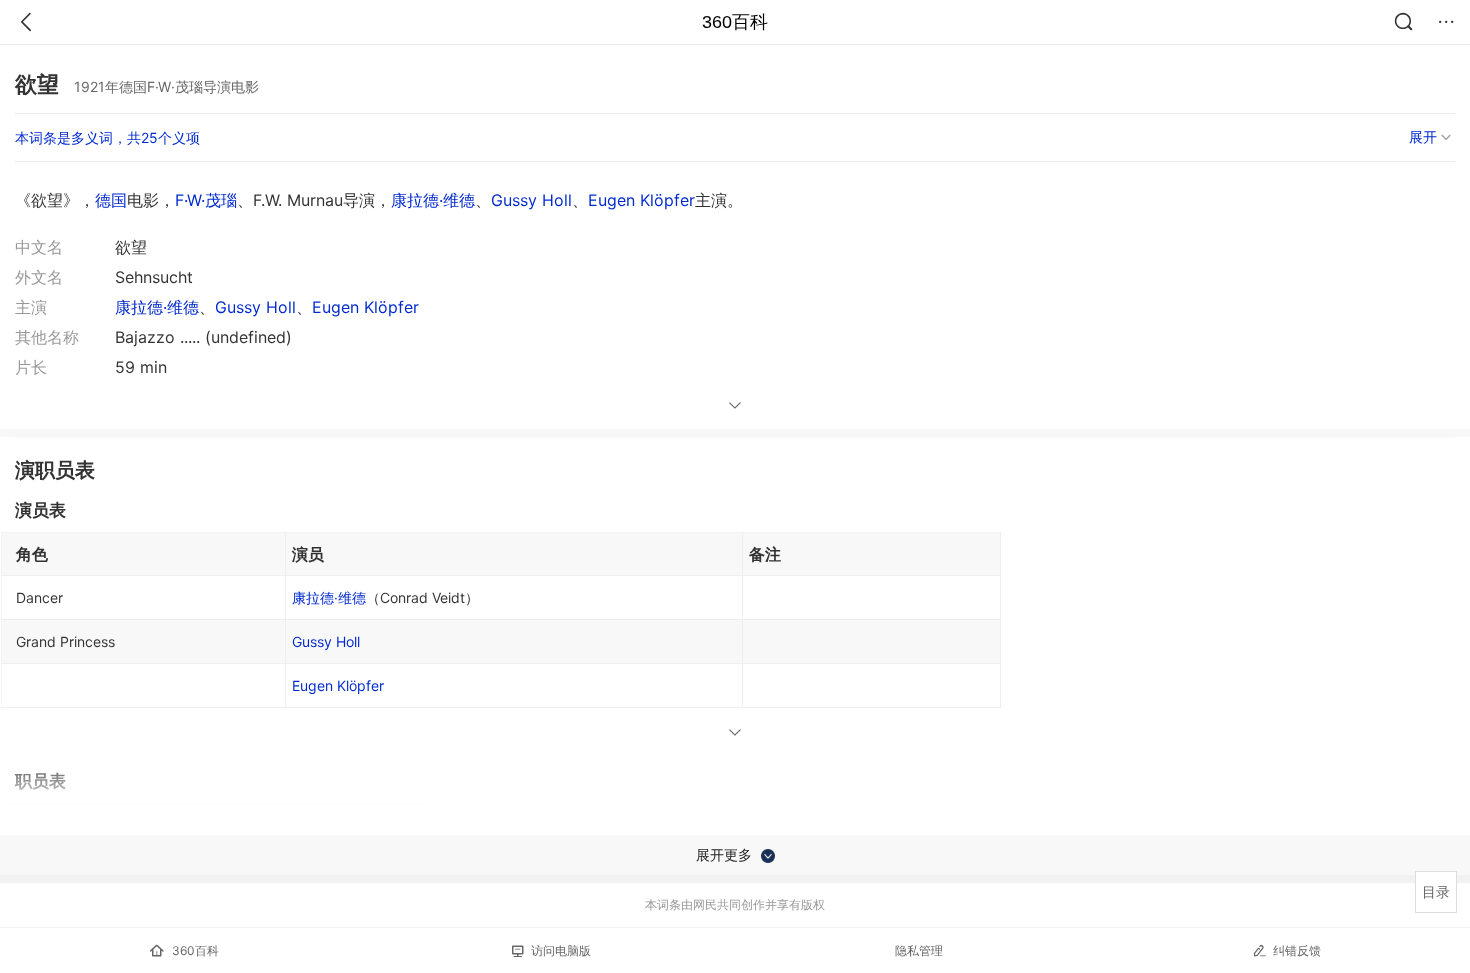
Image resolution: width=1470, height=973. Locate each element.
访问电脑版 (561, 950)
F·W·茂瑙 (206, 200)
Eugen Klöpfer (641, 200)
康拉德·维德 (433, 200)
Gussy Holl (531, 200)
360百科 (735, 22)
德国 (111, 200)
